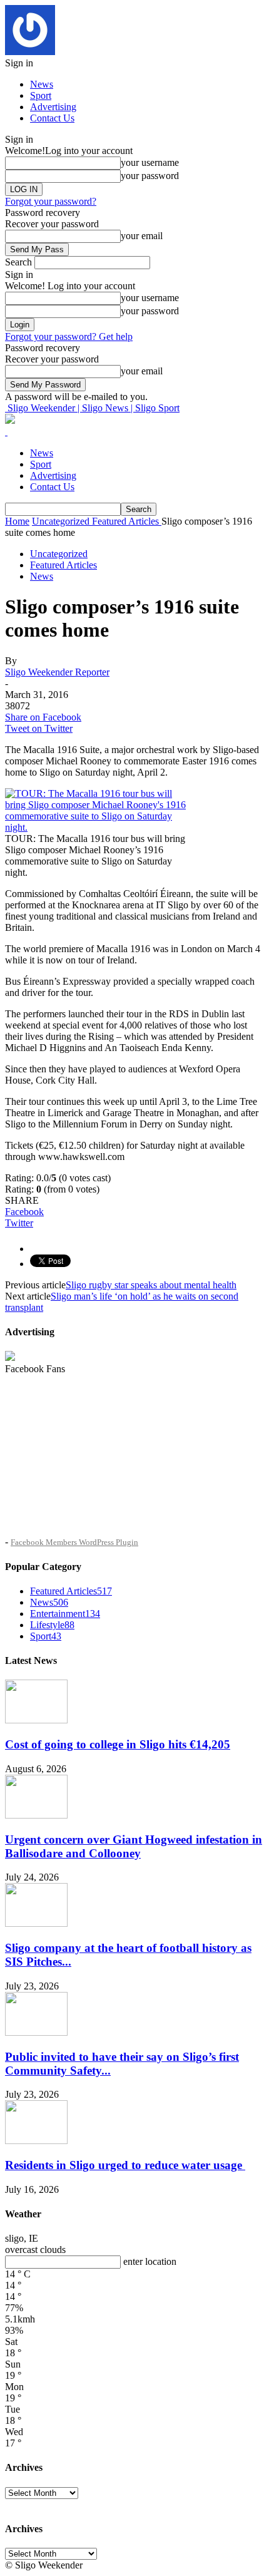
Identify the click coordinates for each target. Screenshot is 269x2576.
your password (150, 176)
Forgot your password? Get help (69, 336)
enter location (150, 2261)
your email (142, 236)
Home (17, 521)
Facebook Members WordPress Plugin (74, 1542)
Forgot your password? (51, 201)
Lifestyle (52, 1625)
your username (150, 162)
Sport (41, 95)
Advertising (53, 107)
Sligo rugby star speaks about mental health (151, 1285)
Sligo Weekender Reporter (57, 672)
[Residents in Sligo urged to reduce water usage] (36, 2141)
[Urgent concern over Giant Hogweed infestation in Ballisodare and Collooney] (36, 1815)
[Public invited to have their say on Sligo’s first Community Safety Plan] (36, 2032)
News (42, 84)
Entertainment (65, 1614)
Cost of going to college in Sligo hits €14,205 (118, 1744)
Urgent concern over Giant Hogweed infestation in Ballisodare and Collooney (134, 1846)
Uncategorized (59, 554)
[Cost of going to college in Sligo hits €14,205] (36, 1720)
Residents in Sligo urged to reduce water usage (125, 2165)
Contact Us (52, 118)
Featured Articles (63, 565)
